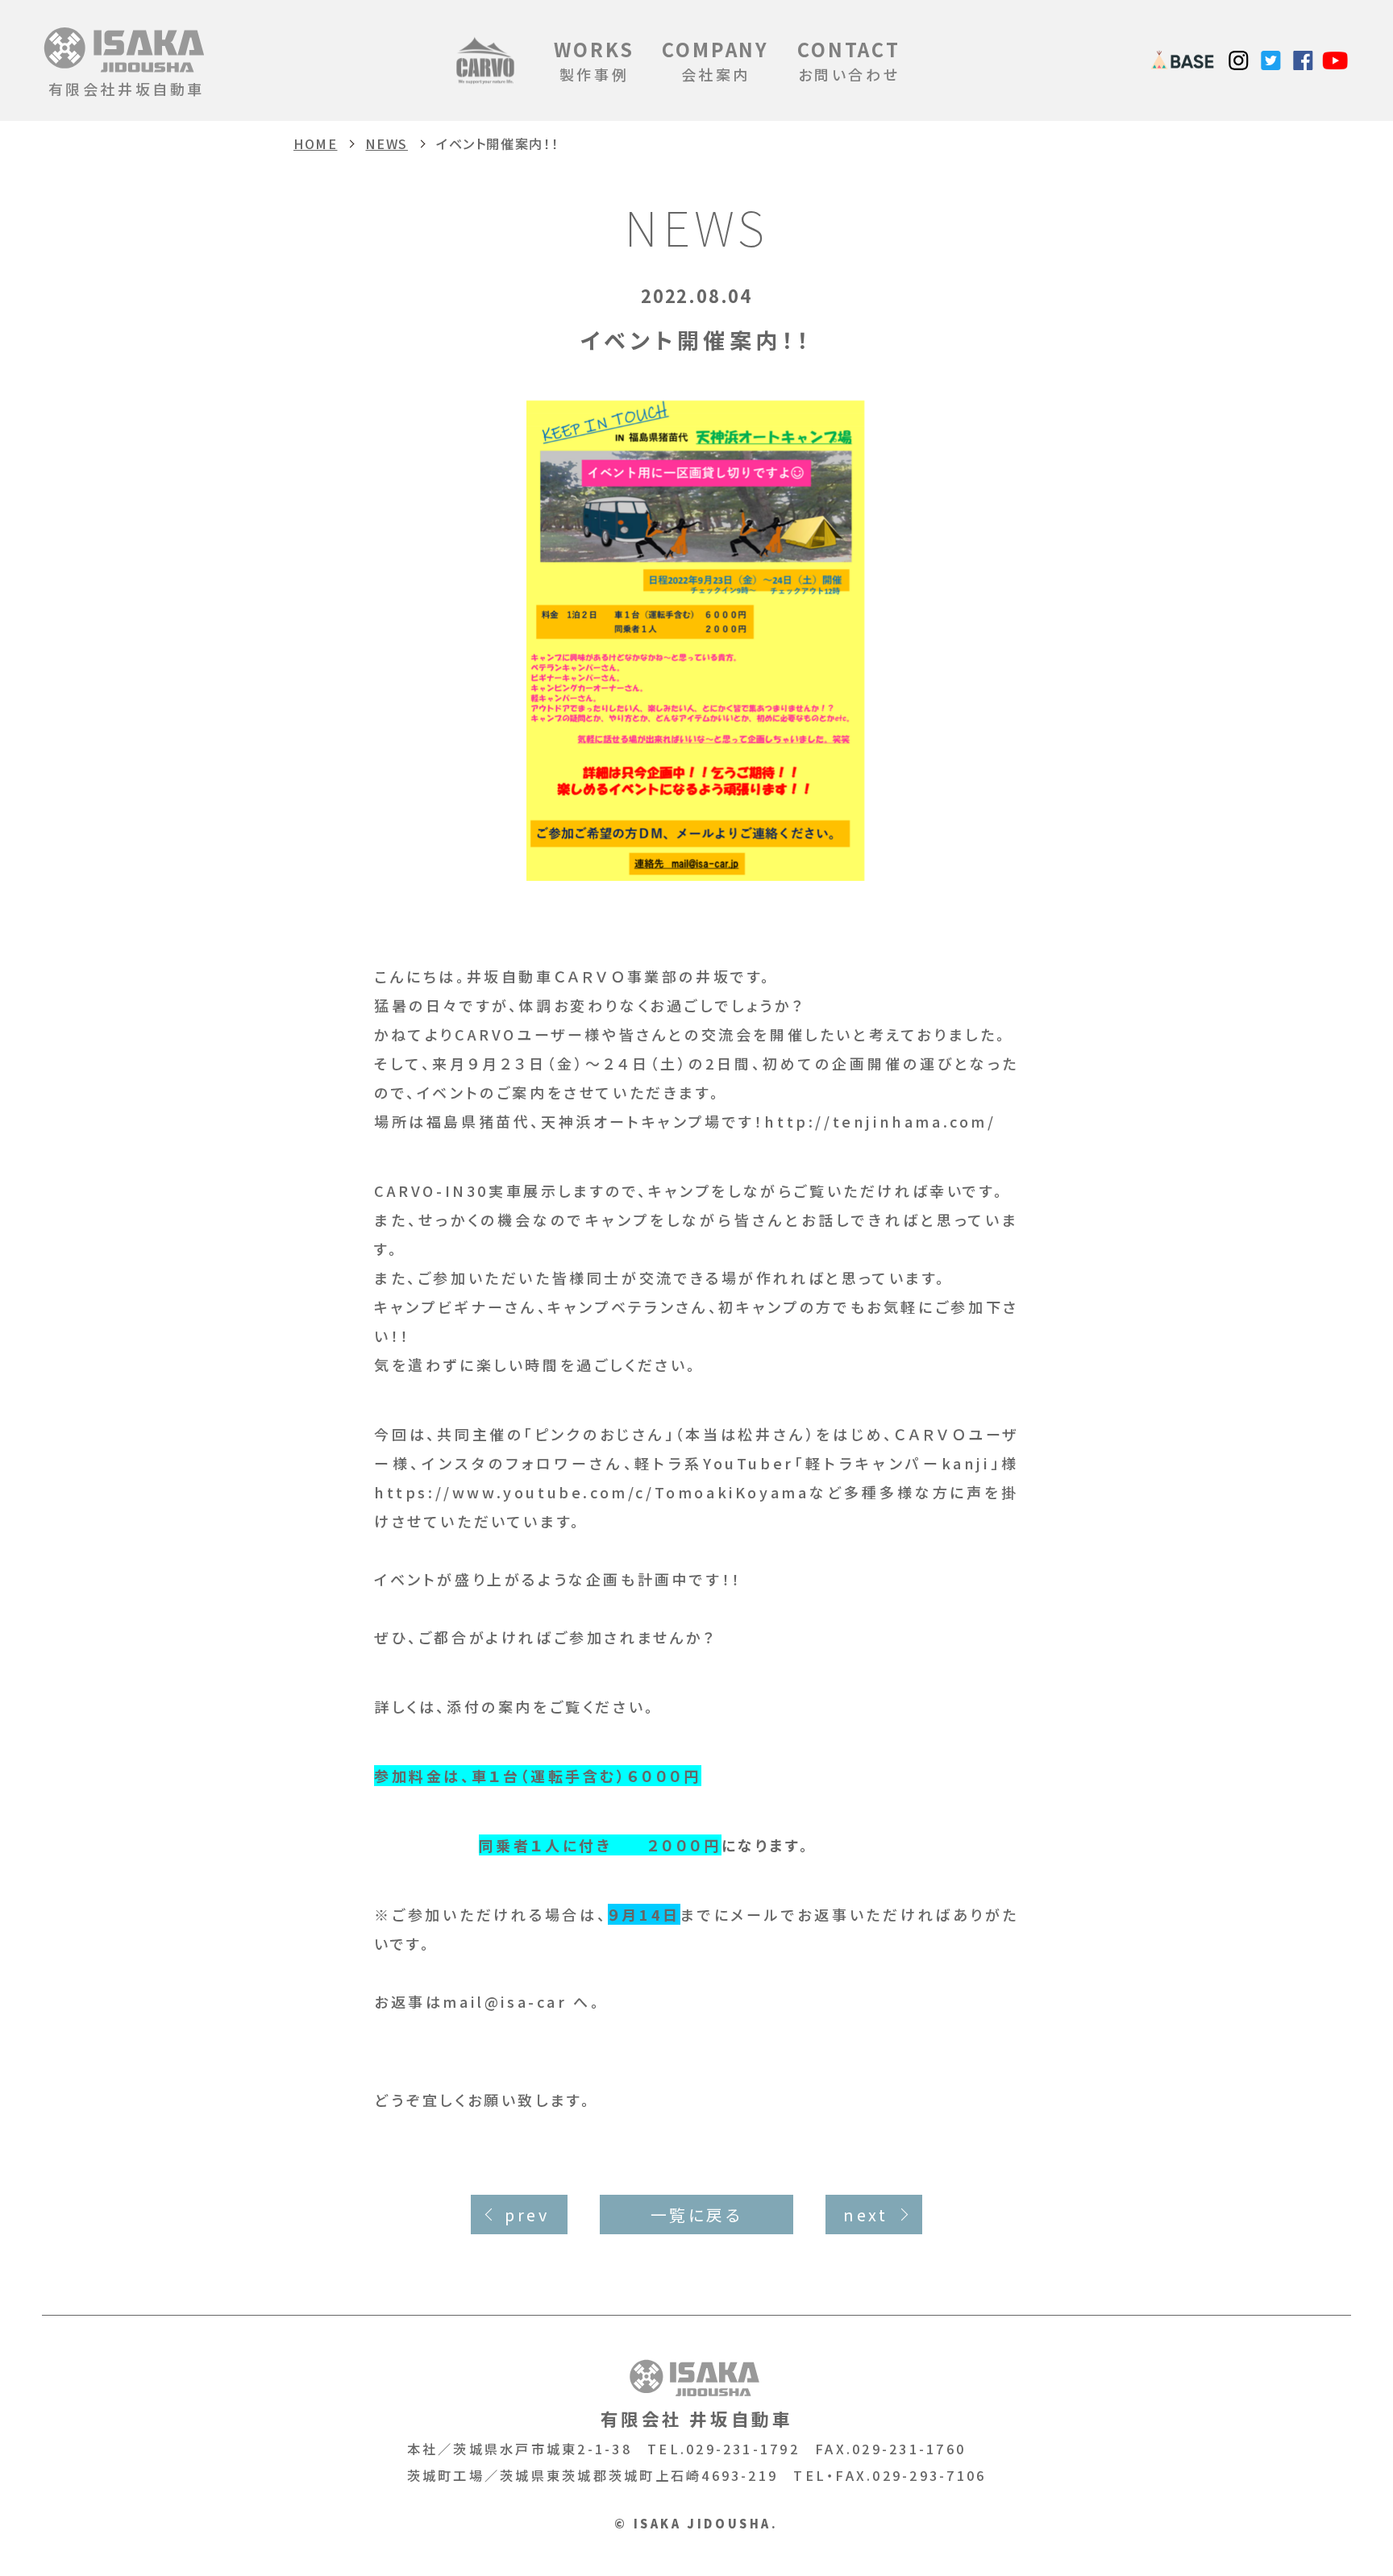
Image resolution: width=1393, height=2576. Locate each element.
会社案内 (715, 60)
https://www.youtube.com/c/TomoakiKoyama (591, 1492)
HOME (315, 143)
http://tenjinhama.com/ (880, 1121)
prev (527, 2215)
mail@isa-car (505, 2001)
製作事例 (594, 60)
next (865, 2215)
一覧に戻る (697, 2215)
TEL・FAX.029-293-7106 (890, 2475)
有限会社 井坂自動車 (697, 2418)
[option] (696, 639)
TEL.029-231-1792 (724, 2449)
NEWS (386, 143)
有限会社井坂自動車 (127, 89)
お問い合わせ (849, 60)
